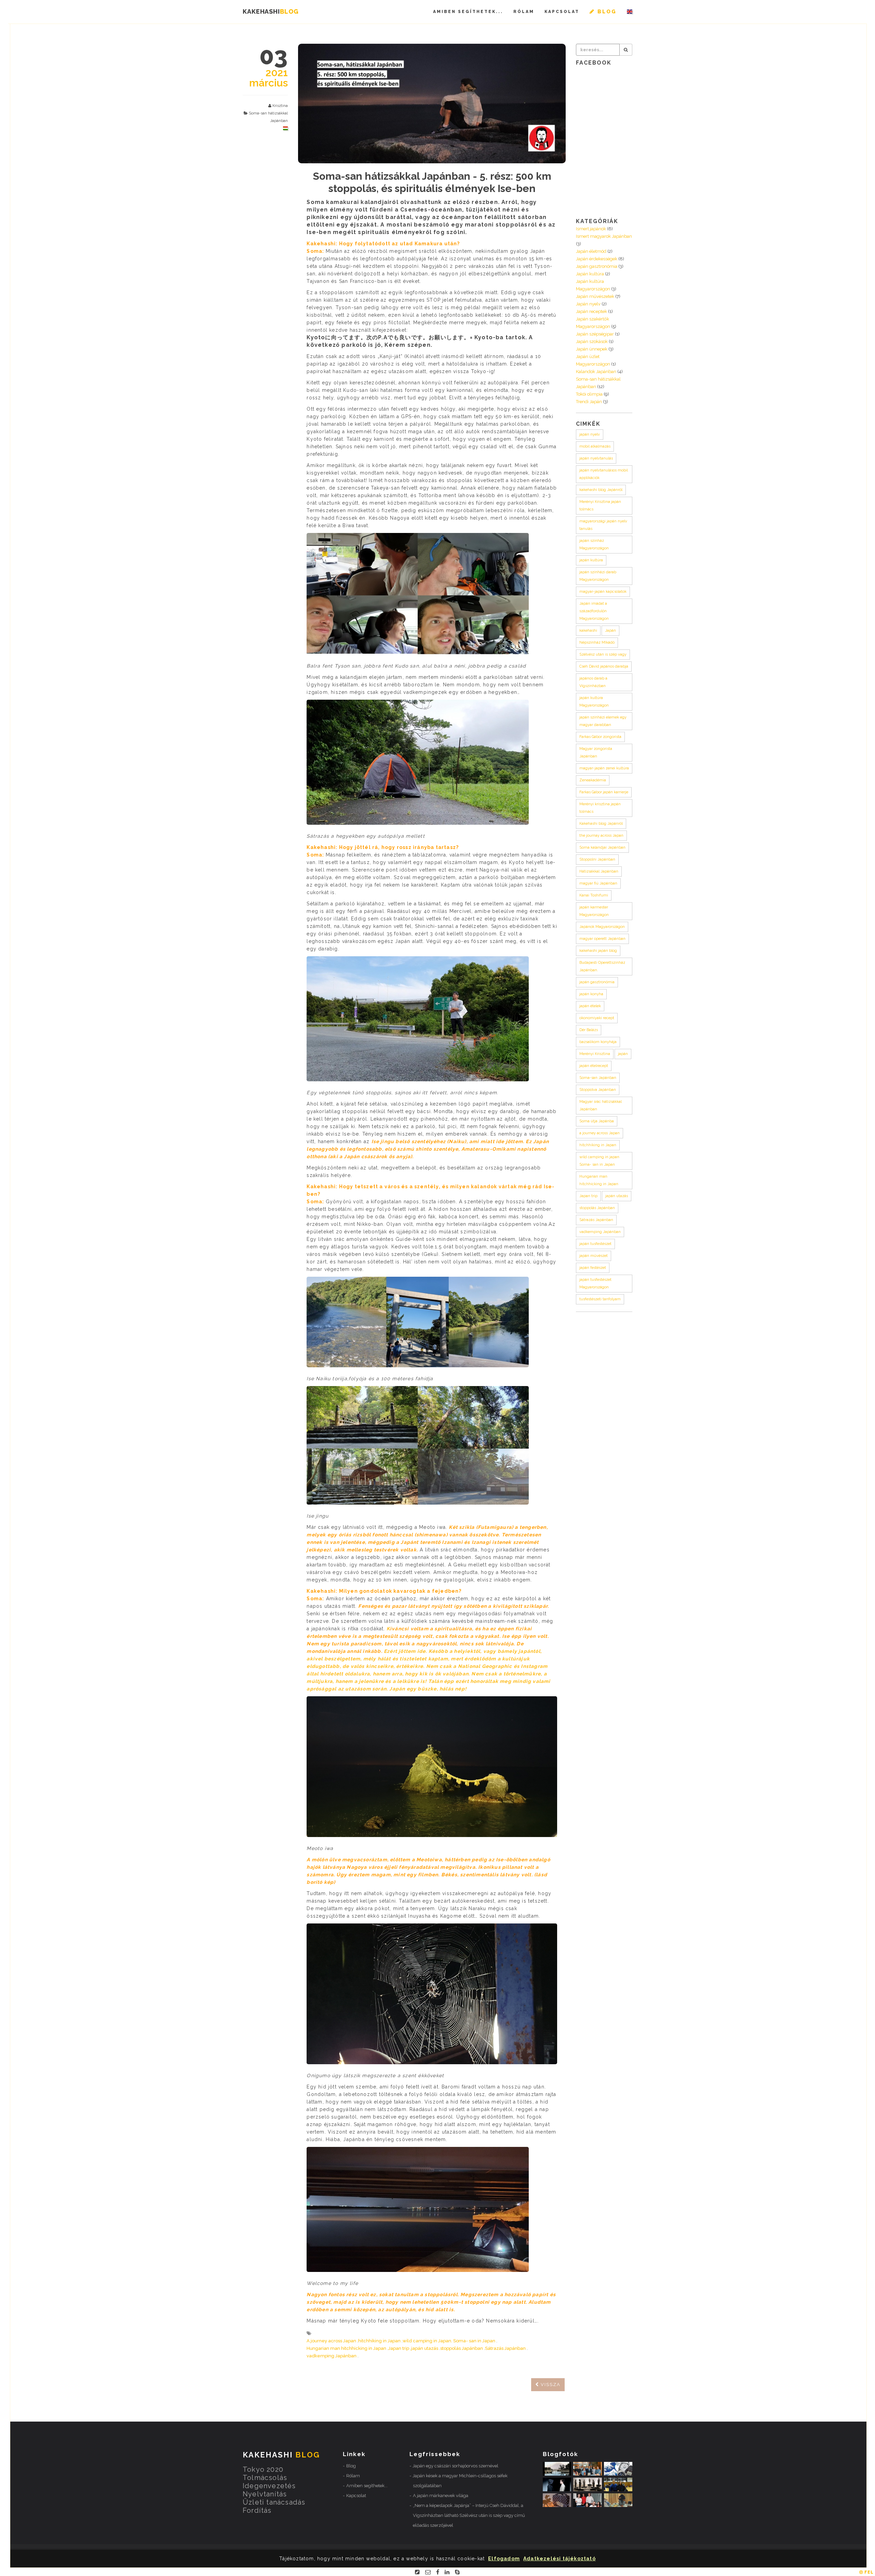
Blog (351, 2466)
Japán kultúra (590, 274)
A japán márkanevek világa (441, 2496)
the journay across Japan (601, 835)
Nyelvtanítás (265, 2494)
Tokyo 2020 (263, 2469)
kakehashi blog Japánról (601, 490)
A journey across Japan (331, 2341)
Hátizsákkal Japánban (599, 871)
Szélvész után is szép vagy (603, 654)
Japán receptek (591, 311)
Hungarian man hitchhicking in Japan (346, 2348)
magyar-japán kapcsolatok (603, 592)
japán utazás (425, 2348)
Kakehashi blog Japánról (601, 824)
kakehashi (588, 631)
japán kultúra (591, 560)
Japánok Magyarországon (602, 927)
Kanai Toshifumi (594, 895)
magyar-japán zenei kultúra (604, 768)
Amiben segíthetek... (468, 12)
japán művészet (594, 1256)
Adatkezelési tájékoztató (560, 2559)
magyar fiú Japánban (598, 883)
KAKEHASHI (271, 11)
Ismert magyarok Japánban (604, 236)
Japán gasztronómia (597, 266)
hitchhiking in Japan (379, 2341)
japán (623, 1054)
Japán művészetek (595, 296)
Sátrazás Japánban (505, 2348)
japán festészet (593, 1268)
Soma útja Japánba (597, 1121)
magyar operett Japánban (602, 939)
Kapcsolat (562, 12)
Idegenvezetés (269, 2486)
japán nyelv (590, 434)
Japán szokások (592, 341)
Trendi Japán (589, 402)
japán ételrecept (594, 1066)
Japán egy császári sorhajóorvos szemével (455, 2466)
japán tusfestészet (595, 1244)
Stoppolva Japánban (598, 1090)
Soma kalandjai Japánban (602, 847)
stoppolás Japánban (462, 2348)
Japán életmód (591, 251)
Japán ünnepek (592, 349)
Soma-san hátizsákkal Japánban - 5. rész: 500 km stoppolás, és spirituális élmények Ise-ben (432, 182)
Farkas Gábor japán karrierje (604, 792)
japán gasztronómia (597, 982)
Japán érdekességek (597, 259)
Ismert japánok (591, 229)
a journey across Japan (600, 1133)
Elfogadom (504, 2559)
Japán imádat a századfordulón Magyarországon (594, 611)
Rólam (524, 12)
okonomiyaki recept (597, 1018)
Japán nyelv (588, 304)
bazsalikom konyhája (598, 1042)
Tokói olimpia (589, 394)
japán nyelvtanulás (596, 458)
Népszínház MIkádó (597, 642)
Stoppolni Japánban (597, 859)
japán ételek (590, 1006)
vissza (550, 2385)
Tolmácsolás (265, 2478)
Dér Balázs (589, 1030)
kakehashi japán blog (598, 951)
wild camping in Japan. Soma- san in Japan (449, 2341)
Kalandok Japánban (596, 372)
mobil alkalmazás (595, 446)
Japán (610, 631)
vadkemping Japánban (332, 2356)
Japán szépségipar (595, 334)
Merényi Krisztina (595, 1054)
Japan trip (399, 2348)
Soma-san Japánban (598, 1078)
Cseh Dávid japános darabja (604, 666)
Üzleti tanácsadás (274, 2502)
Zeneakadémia (593, 780)
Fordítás (257, 2510)
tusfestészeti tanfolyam (600, 1299)
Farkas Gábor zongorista (600, 737)
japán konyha (591, 994)
